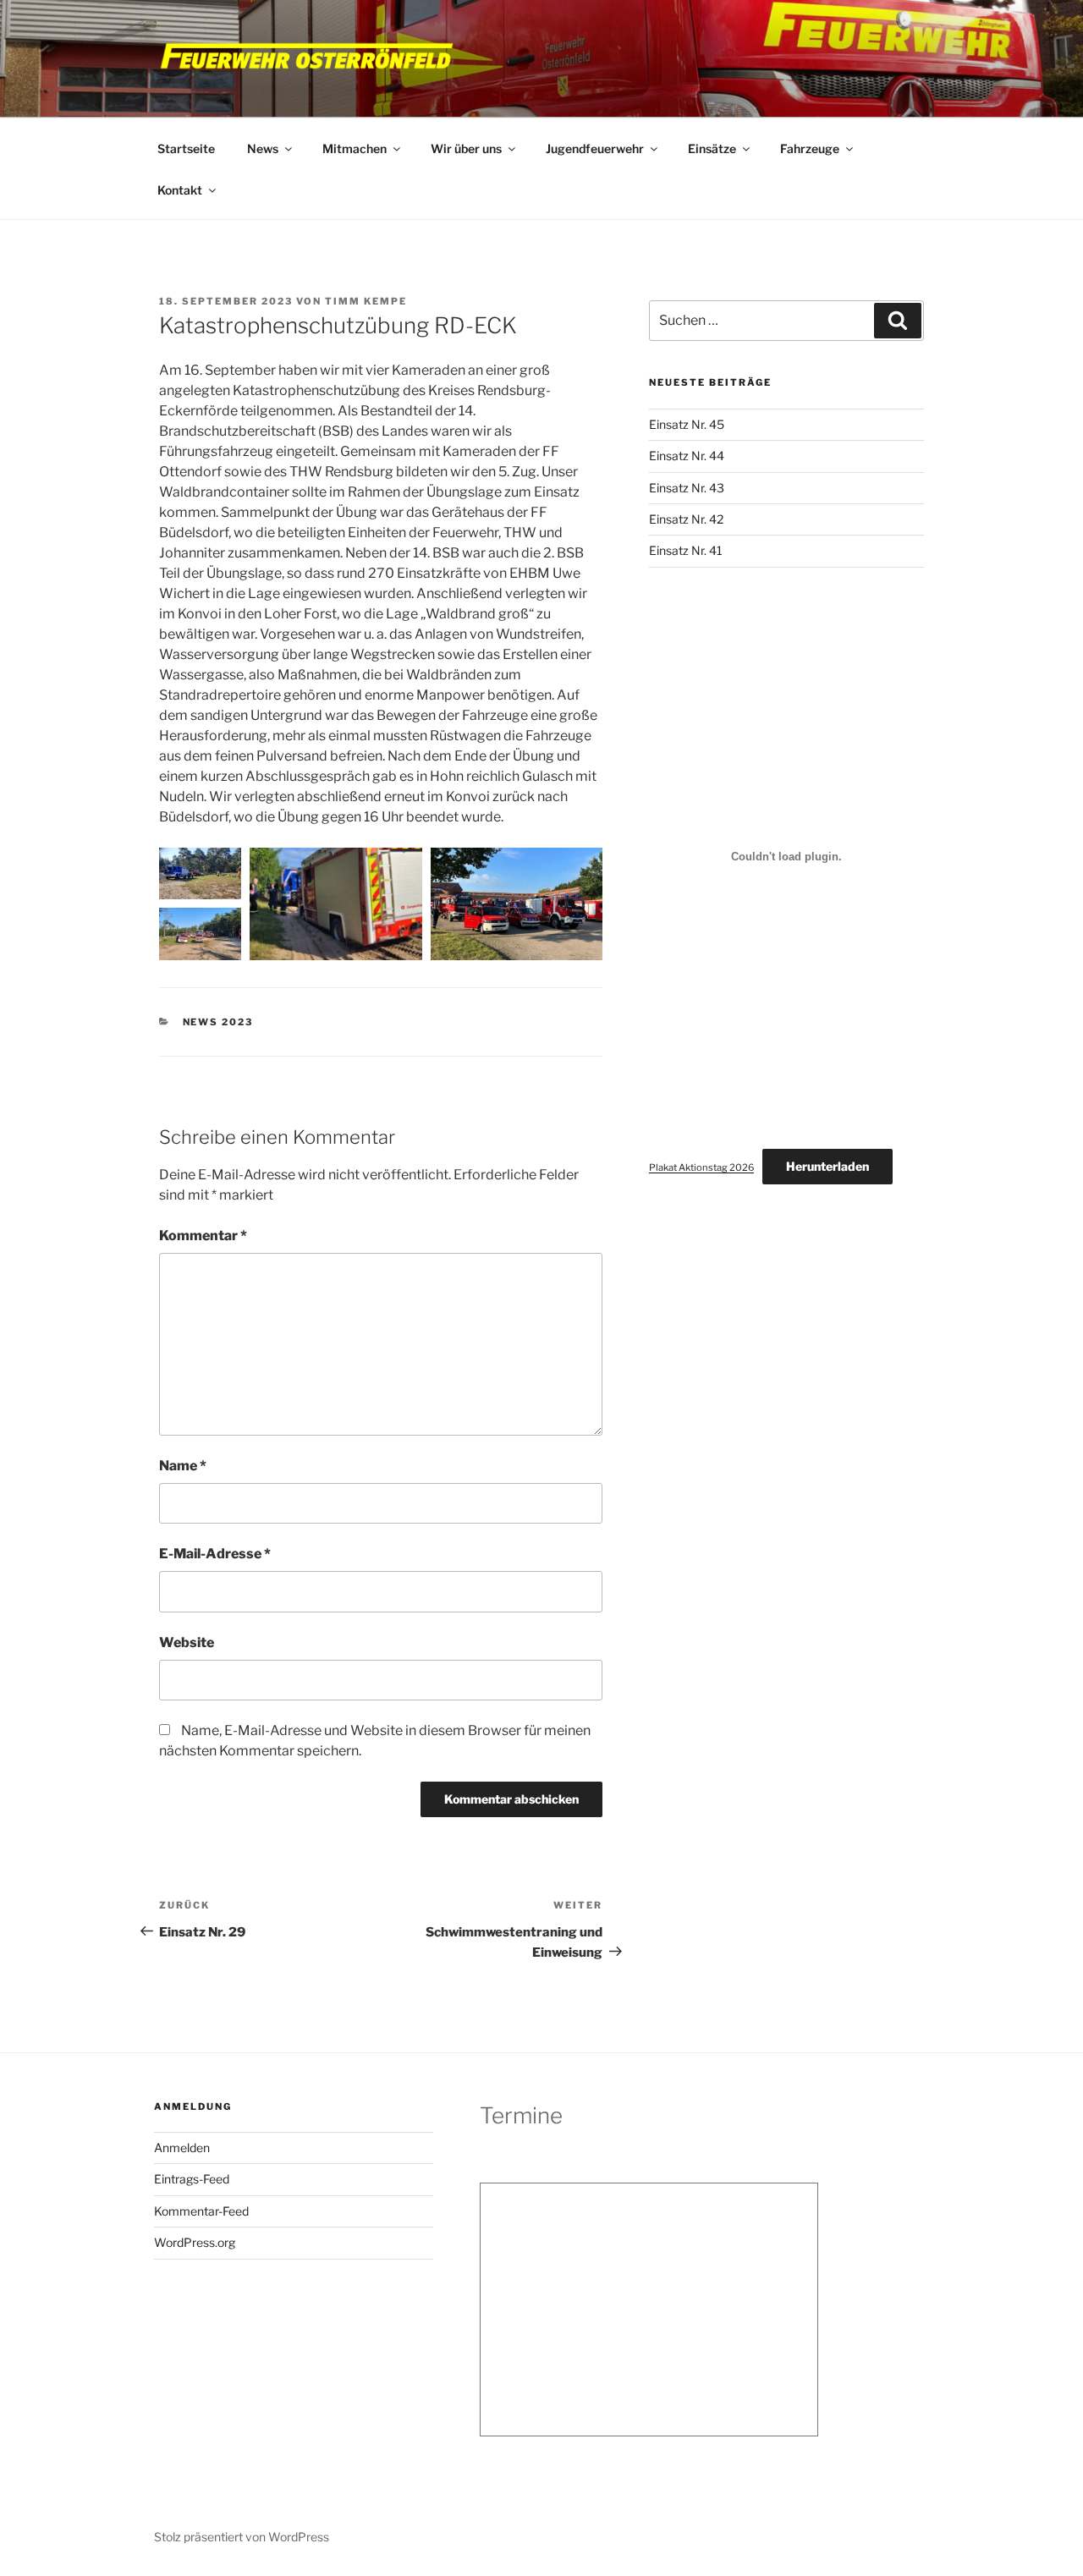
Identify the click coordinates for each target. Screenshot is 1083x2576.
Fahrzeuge (810, 148)
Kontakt (180, 190)
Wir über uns (466, 148)
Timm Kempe (366, 301)
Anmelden (182, 2148)
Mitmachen (355, 148)
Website (187, 1642)
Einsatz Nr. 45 (687, 424)
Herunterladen (827, 1166)
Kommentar (203, 1236)
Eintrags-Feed (192, 2179)
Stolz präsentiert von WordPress (242, 2537)
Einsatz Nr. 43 (687, 488)
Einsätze (712, 148)
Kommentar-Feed (201, 2211)
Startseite (186, 148)
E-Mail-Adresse (215, 1554)
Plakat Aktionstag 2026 (701, 1167)
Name (183, 1466)
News (263, 148)
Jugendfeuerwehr (595, 148)
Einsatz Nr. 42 (686, 519)
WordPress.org (195, 2242)
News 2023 (218, 1022)
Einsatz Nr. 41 (686, 550)
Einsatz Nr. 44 (687, 456)
